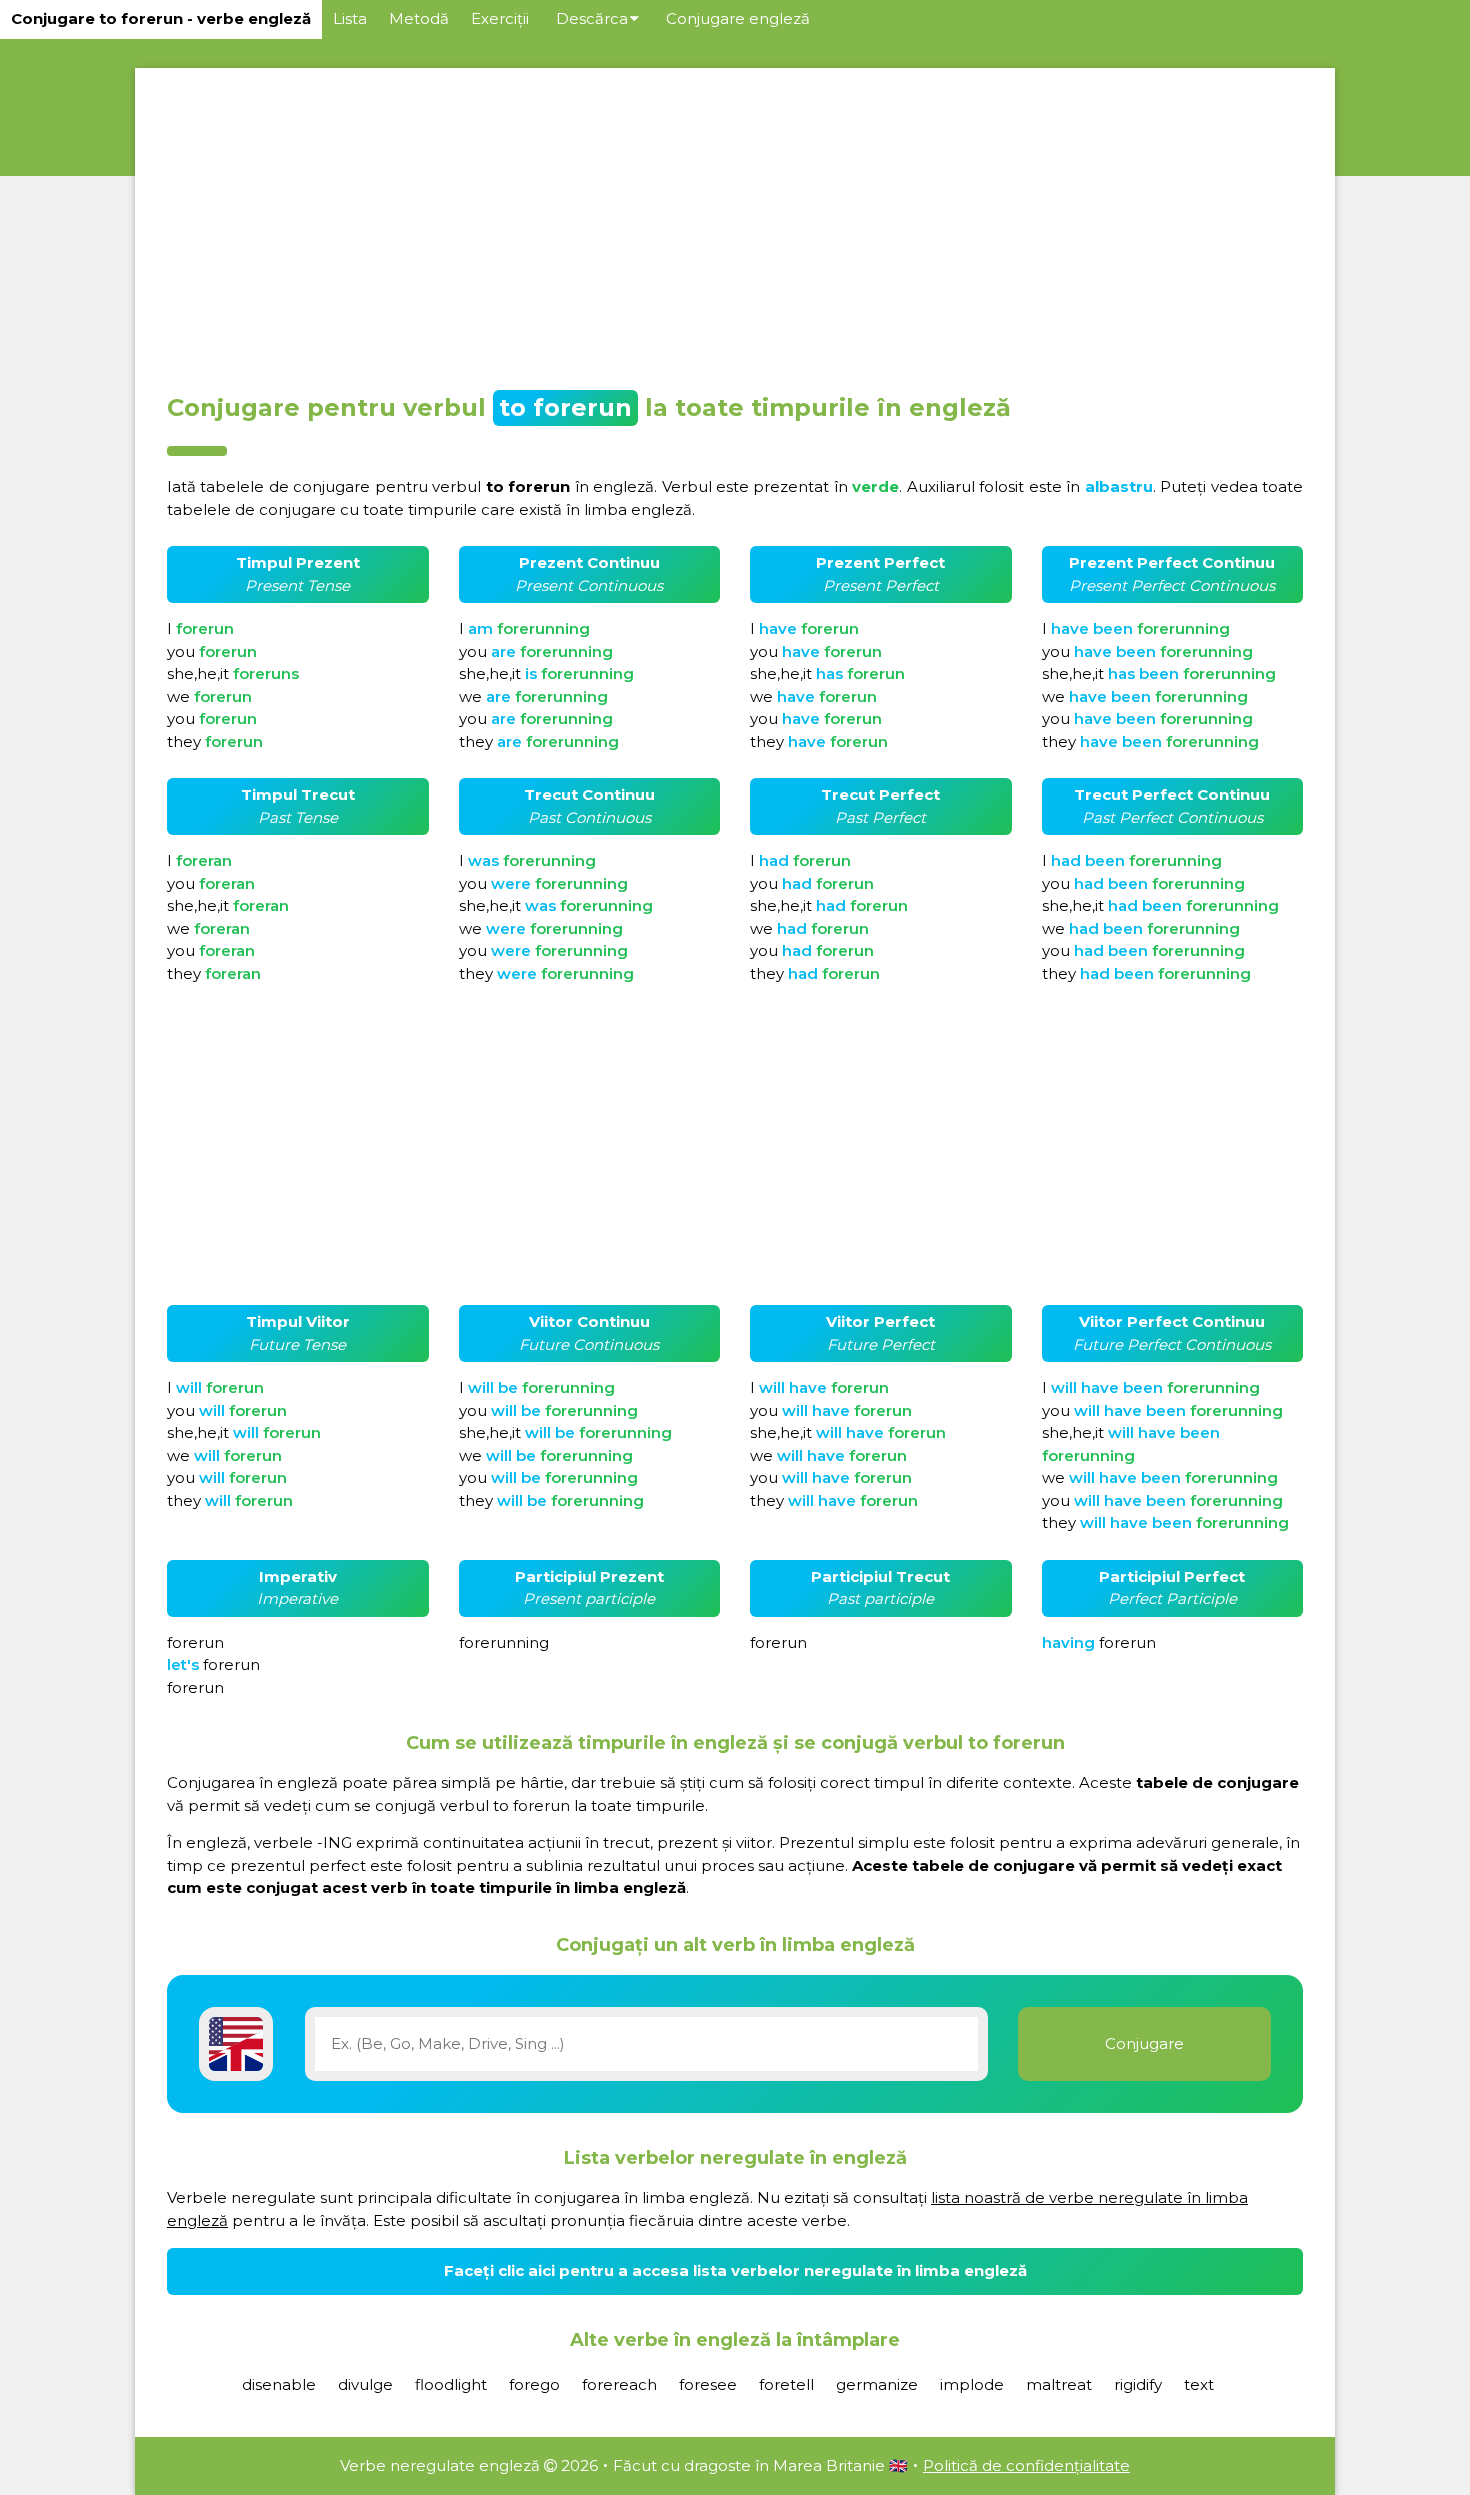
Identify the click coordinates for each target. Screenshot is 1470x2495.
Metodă (419, 18)
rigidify (1138, 2384)
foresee (708, 2384)
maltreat (1059, 2384)
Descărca (592, 18)
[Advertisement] (735, 224)
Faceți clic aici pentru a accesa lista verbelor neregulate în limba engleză (735, 2270)
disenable (279, 2384)
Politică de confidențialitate (1026, 2465)
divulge (365, 2384)
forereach (619, 2384)
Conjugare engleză (738, 18)
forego (534, 2384)
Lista (350, 18)
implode (972, 2384)
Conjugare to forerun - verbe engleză (161, 18)
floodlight (451, 2384)
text (1199, 2384)
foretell (786, 2384)
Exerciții (500, 18)
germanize (877, 2384)
